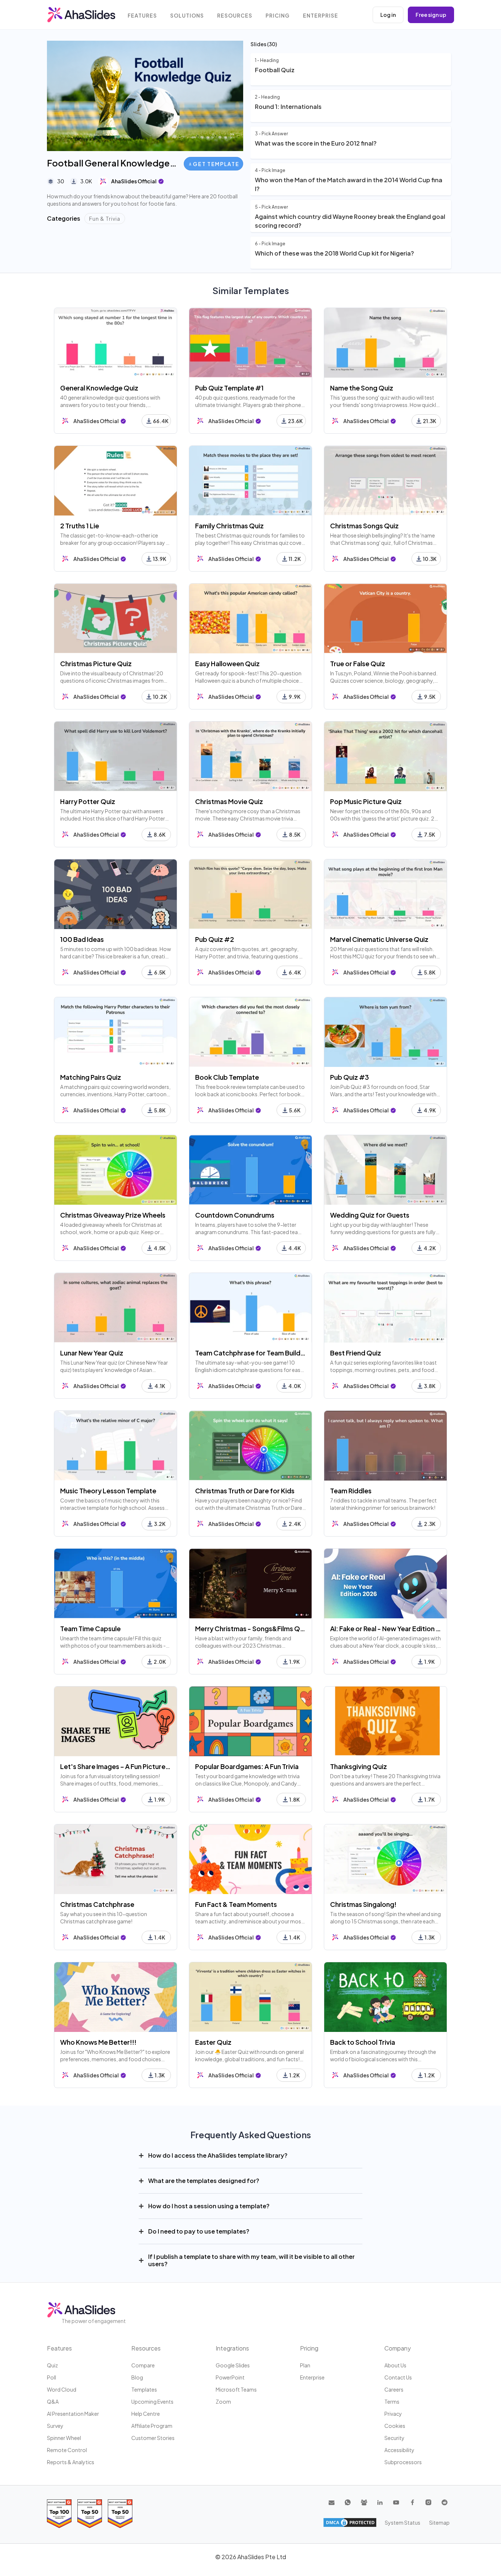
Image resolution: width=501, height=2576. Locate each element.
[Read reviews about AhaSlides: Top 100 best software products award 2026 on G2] (59, 2513)
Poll (52, 2377)
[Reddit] (445, 2502)
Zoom (223, 2401)
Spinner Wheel (64, 2438)
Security (394, 2438)
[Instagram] (428, 2502)
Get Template (216, 164)
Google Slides (233, 2365)
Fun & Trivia (105, 219)
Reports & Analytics (71, 2462)
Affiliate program (152, 2426)
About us (395, 2365)
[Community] (364, 2502)
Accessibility (399, 2450)
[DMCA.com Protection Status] (350, 2522)
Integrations (232, 2348)
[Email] (332, 2502)
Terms (392, 2401)
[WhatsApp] (348, 2502)
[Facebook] (412, 2502)
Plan (305, 2365)
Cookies (395, 2426)
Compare (143, 2365)
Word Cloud (62, 2389)
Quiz (52, 2365)
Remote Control (67, 2450)
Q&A (53, 2401)
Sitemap (439, 2522)
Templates (144, 2389)
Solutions (187, 16)
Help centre (146, 2414)
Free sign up (431, 15)
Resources (235, 16)
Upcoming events (152, 2401)
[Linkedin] (380, 2502)
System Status (403, 2522)
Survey (55, 2426)
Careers (394, 2389)
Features (142, 16)
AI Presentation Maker (73, 2414)
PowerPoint (230, 2377)
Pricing (278, 16)
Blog (137, 2377)
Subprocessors (403, 2462)
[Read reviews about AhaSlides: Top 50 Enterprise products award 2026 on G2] (120, 2513)
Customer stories (153, 2438)
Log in (388, 15)
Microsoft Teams (236, 2389)
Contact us (398, 2377)
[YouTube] (396, 2502)
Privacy (393, 2414)
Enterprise (321, 16)
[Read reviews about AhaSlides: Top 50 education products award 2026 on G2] (90, 2513)
